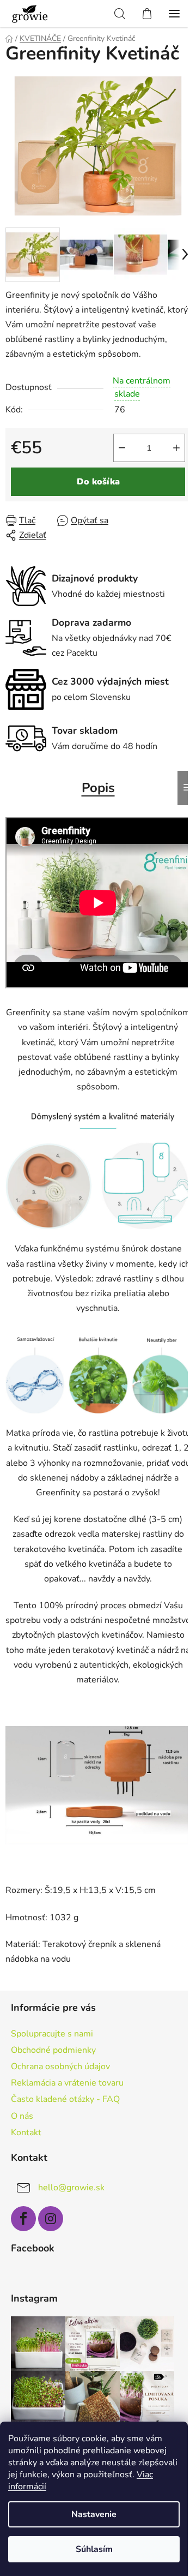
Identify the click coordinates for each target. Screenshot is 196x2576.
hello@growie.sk (71, 2188)
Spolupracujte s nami (52, 2034)
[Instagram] (51, 2219)
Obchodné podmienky (53, 2050)
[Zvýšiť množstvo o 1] (176, 448)
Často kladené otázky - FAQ (65, 2099)
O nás (22, 2116)
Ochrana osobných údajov (60, 2066)
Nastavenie (94, 2514)
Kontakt (26, 2132)
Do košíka (98, 482)
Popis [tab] (98, 788)
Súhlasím (94, 2549)
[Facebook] (23, 2219)
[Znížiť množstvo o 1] (122, 448)
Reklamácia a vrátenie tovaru (67, 2083)
